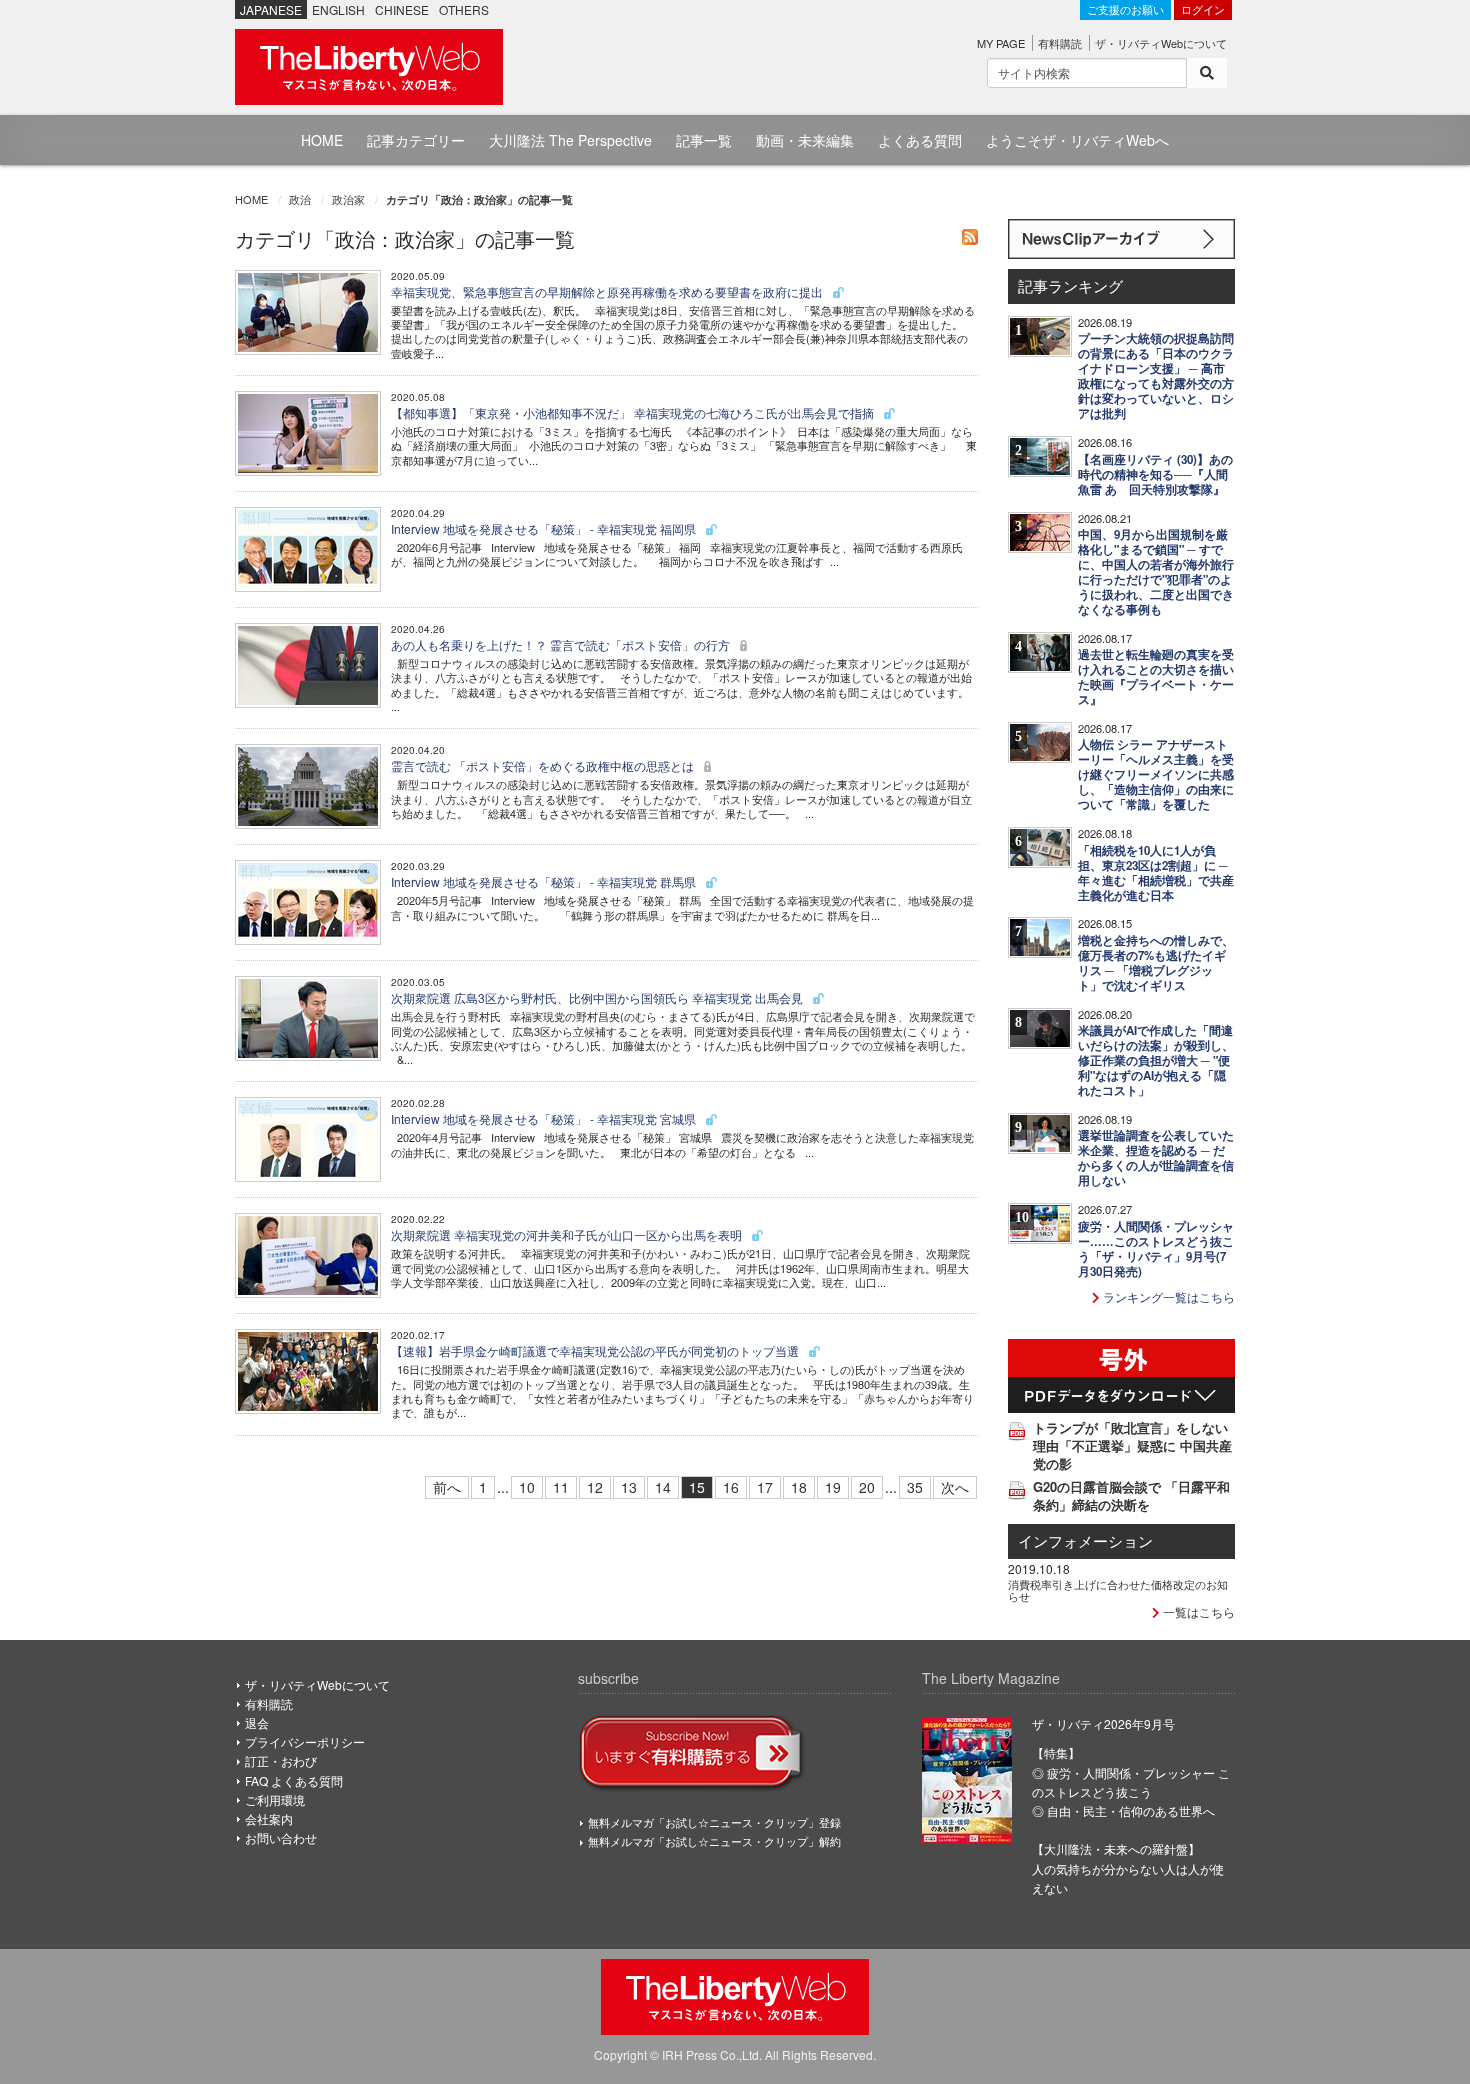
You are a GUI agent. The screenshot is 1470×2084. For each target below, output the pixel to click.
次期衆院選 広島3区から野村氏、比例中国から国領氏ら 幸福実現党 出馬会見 (598, 997)
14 (663, 1487)
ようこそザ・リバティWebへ (1077, 140)
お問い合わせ (281, 1837)
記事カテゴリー (416, 140)
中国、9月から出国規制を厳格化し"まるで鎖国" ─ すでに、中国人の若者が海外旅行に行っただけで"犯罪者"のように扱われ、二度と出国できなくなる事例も (1156, 572)
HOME (322, 140)
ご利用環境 (275, 1799)
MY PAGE (1001, 43)
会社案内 (269, 1818)
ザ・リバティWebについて (1161, 43)
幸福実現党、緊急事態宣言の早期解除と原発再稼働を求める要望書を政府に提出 (608, 291)
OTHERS (464, 9)
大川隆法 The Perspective (570, 140)
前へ (447, 1487)
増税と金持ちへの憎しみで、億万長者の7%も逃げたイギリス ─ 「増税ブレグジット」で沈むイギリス (1156, 963)
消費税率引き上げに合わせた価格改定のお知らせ (1118, 1590)
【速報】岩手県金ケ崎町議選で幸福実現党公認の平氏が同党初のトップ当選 (596, 1350)
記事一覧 (704, 140)
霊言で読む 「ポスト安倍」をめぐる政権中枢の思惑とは (544, 765)
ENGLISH (338, 9)
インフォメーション (1085, 1540)
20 (867, 1487)
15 (697, 1487)
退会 (257, 1722)
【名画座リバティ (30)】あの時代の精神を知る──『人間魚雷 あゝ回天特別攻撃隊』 (1155, 474)
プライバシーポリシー (305, 1741)
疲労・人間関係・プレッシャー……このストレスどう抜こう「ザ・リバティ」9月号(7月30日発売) (1156, 1249)
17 (765, 1487)
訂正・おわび (281, 1760)
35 (915, 1487)
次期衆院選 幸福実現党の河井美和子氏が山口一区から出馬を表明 (568, 1234)
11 (561, 1487)
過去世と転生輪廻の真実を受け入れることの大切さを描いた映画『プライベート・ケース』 (1156, 677)
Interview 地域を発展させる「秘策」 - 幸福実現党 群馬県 (545, 881)
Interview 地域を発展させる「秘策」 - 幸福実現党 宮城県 (545, 1118)
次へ (955, 1487)
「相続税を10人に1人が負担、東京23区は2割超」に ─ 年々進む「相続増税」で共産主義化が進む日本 (1156, 873)
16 (731, 1487)
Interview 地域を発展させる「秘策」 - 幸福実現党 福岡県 (545, 528)
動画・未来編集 (805, 140)
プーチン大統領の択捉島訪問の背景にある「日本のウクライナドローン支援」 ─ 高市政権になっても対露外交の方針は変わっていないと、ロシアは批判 (1156, 376)
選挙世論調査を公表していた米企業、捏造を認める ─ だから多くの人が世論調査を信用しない (1156, 1158)
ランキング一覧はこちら (1167, 1296)
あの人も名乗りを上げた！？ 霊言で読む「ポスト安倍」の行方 (562, 644)
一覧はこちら (1197, 1611)
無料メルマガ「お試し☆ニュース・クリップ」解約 (714, 1841)
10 (527, 1487)
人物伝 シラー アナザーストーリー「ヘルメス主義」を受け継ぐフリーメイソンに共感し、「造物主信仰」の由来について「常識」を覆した (1156, 774)
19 (833, 1487)
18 (799, 1487)
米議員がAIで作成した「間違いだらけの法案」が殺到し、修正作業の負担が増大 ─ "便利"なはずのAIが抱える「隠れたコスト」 (1156, 1060)
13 (629, 1487)
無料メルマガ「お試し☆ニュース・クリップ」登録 (714, 1822)
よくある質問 (920, 140)
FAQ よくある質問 (294, 1780)
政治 (300, 199)
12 (595, 1487)
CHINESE (402, 9)
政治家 (348, 199)
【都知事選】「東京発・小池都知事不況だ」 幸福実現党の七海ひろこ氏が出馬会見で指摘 (634, 412)
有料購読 (1060, 43)
